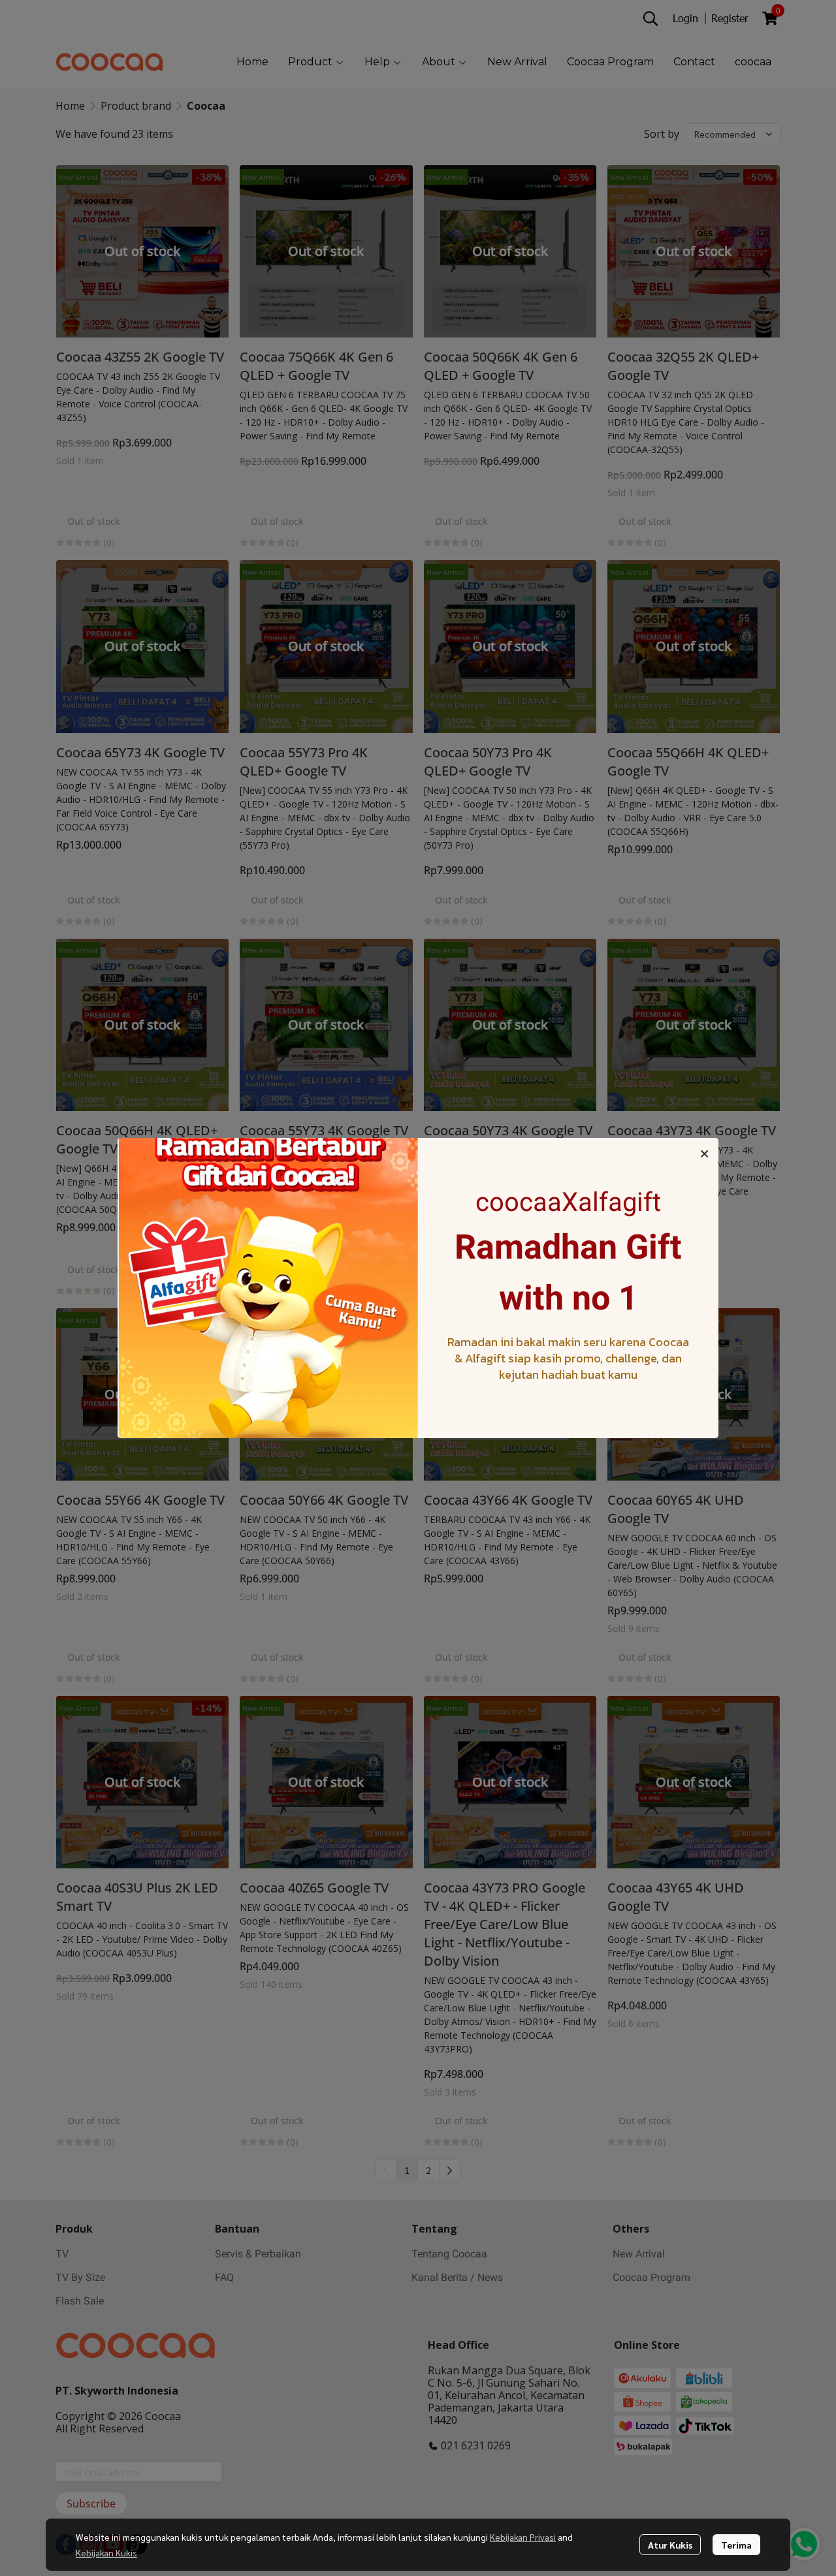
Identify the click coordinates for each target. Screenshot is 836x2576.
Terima (736, 2545)
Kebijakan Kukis (106, 2552)
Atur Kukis (670, 2545)
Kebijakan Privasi (523, 2537)
